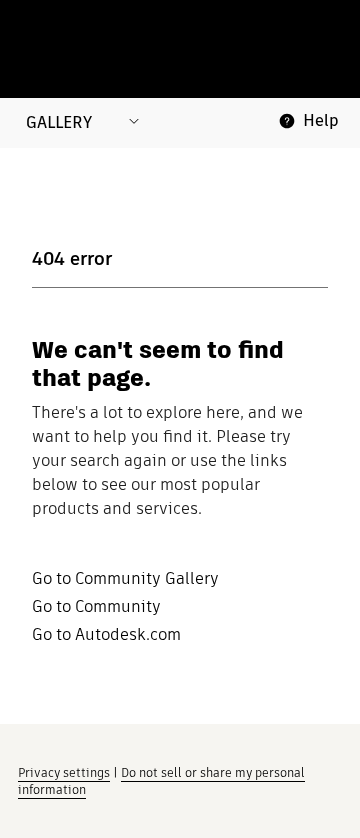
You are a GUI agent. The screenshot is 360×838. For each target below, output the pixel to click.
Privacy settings (64, 772)
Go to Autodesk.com (106, 635)
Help (321, 120)
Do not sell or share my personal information (161, 781)
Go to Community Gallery (125, 579)
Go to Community (96, 607)
